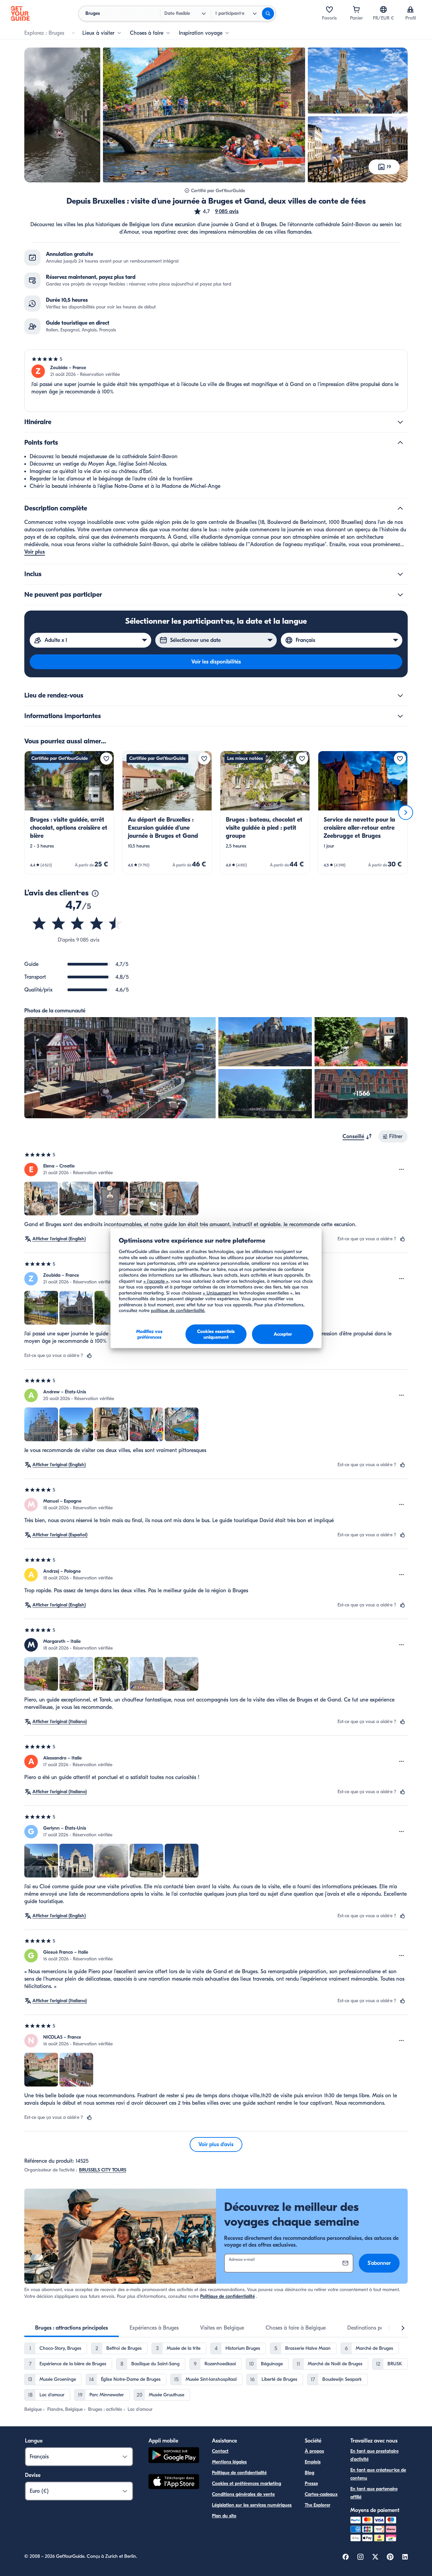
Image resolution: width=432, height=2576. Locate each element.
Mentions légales (229, 2462)
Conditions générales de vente (243, 2494)
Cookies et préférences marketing (247, 2483)
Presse (311, 2483)
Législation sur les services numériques (252, 2505)
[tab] (72, 2328)
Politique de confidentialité (227, 2296)
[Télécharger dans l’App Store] (174, 2483)
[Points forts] (400, 443)
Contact (220, 2451)
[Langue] (383, 9)
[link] (69, 812)
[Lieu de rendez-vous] (400, 695)
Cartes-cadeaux (321, 2494)
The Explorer (318, 2505)
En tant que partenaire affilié (374, 2493)
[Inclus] (400, 574)
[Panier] (356, 9)
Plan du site (224, 2516)
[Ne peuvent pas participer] (400, 595)
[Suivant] (406, 812)
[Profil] (410, 9)
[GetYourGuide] (20, 13)
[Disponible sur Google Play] (174, 2456)
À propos (314, 2451)
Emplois (313, 2462)
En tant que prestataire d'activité (374, 2455)
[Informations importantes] (400, 716)
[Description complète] (400, 508)
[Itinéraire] (400, 422)
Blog (309, 2473)
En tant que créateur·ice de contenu (378, 2474)
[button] (216, 211)
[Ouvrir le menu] (402, 1169)
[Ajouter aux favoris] (106, 759)
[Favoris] (329, 9)
